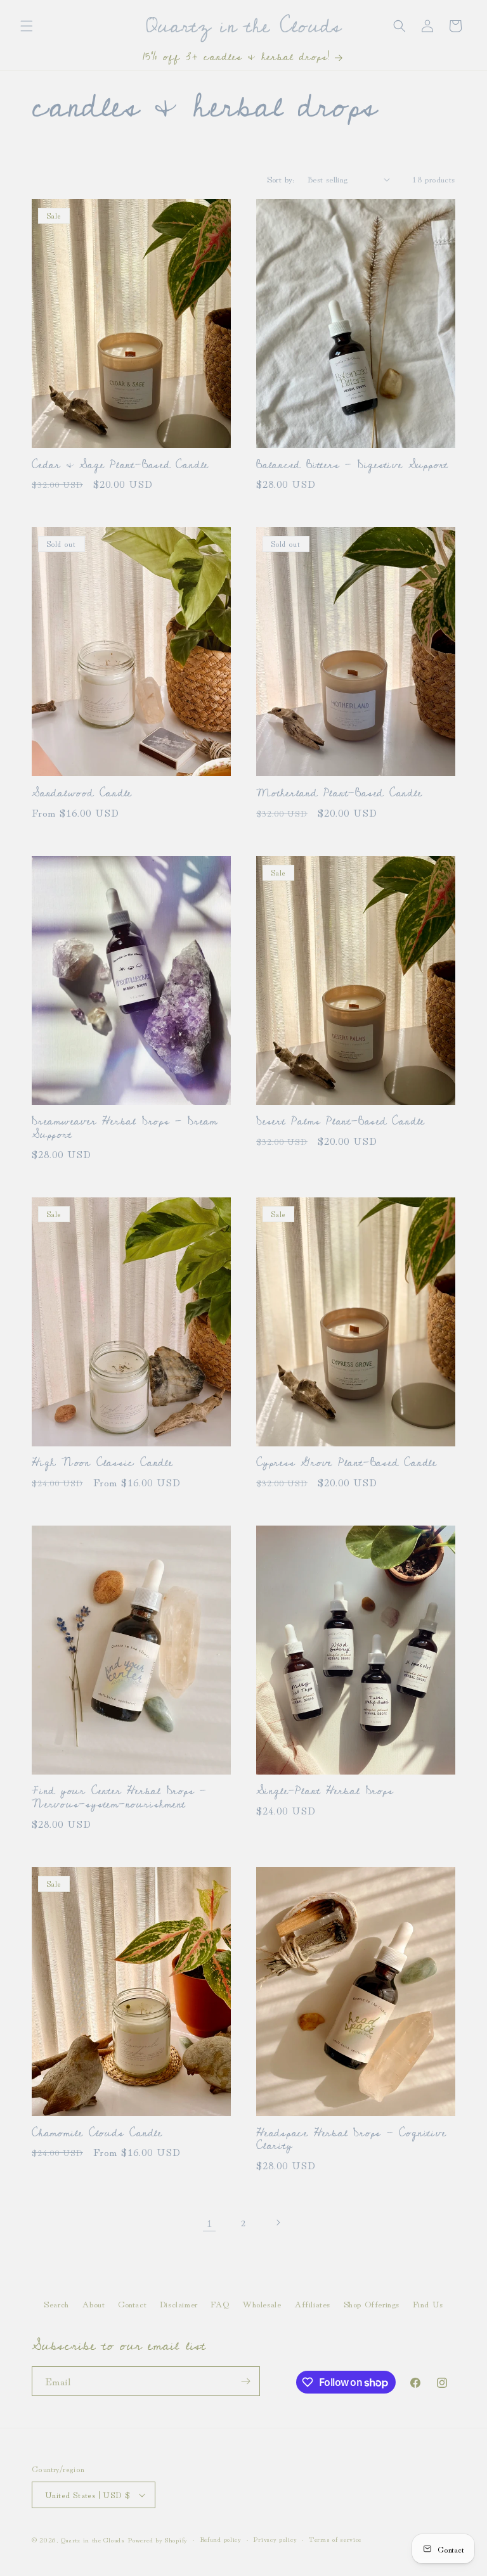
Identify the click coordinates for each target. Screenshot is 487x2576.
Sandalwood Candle (82, 794)
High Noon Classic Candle (102, 1463)
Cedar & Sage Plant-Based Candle (120, 465)
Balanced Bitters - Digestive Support (352, 465)
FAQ (220, 2304)
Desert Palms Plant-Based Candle (341, 1122)
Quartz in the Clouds (93, 2539)
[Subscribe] (245, 2381)
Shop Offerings (372, 2304)
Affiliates (312, 2304)
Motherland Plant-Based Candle (339, 794)
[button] (27, 26)
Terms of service (335, 2539)
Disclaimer (179, 2304)
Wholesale (262, 2304)
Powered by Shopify (158, 2539)
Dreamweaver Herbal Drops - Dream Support (125, 1128)
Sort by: (281, 179)
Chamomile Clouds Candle (97, 2133)
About (93, 2304)
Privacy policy (275, 2539)
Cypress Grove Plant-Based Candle (347, 1463)
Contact (132, 2304)
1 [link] (210, 2222)
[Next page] (278, 2222)
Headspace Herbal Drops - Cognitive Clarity (351, 2140)
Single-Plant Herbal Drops (325, 1791)
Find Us (428, 2304)
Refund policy (221, 2539)
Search (56, 2304)
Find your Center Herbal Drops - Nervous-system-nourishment (119, 1798)
